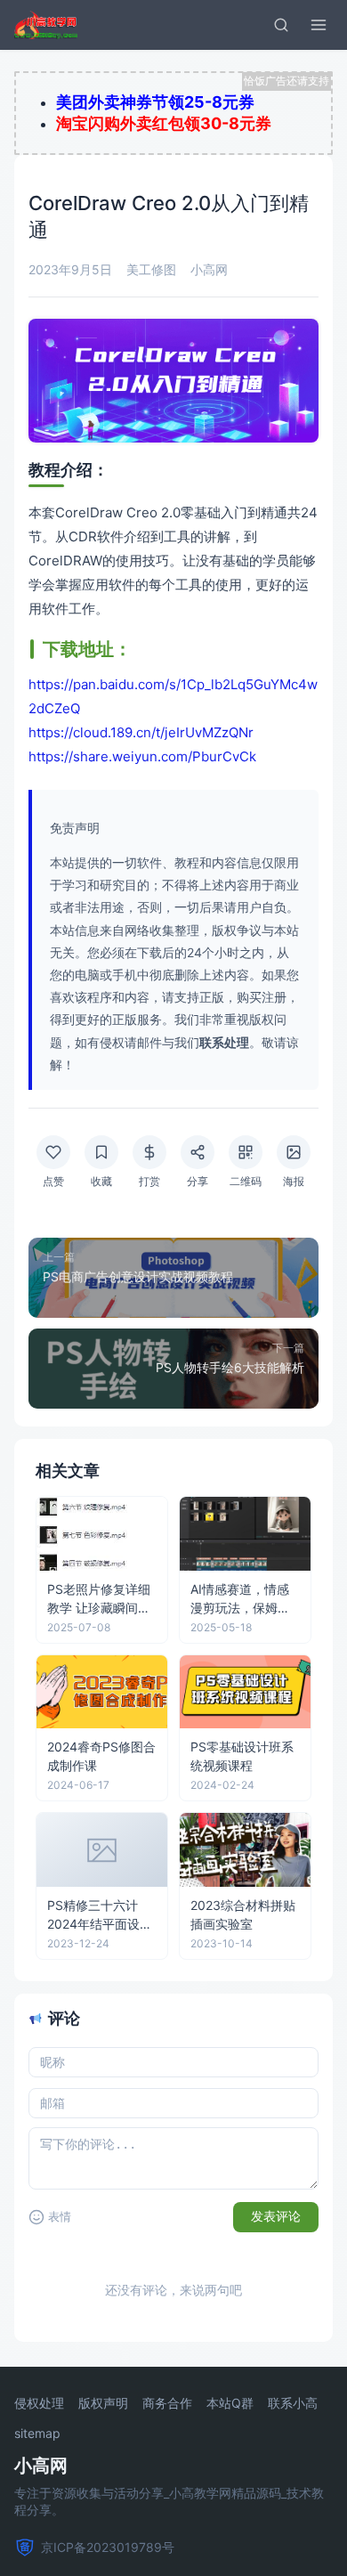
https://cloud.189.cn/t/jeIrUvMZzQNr (141, 732)
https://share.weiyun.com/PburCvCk (142, 756)
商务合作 (167, 2403)
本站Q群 (230, 2403)
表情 (60, 2217)
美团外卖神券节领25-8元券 (155, 102)
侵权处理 (39, 2403)
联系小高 (293, 2403)
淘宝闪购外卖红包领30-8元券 (164, 123)
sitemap (37, 2434)
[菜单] (319, 25)
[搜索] (281, 25)
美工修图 (151, 269)
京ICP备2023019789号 (108, 2547)
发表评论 (276, 2216)
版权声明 (103, 2403)
